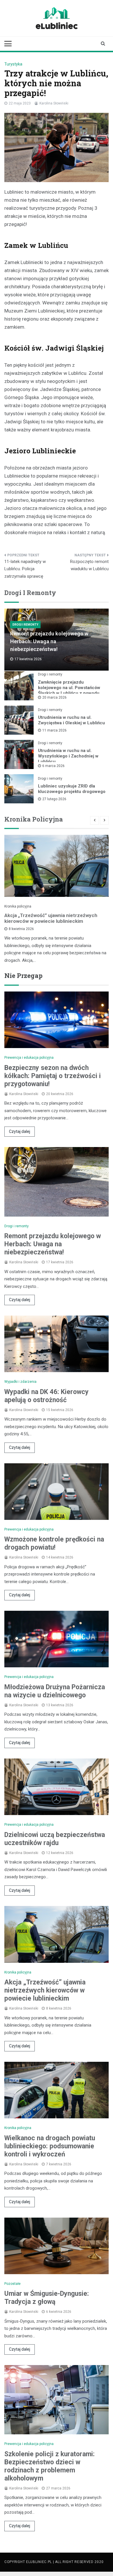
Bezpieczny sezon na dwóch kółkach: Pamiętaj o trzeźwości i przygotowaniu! (53, 1076)
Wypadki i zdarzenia (20, 1382)
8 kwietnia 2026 (21, 929)
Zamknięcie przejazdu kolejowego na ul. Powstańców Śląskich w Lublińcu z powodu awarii (69, 690)
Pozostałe (12, 2284)
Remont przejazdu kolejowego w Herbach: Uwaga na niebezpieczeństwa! (49, 641)
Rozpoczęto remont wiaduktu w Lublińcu (89, 565)
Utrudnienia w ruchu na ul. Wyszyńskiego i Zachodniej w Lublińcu (68, 756)
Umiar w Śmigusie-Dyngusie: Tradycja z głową (47, 2298)
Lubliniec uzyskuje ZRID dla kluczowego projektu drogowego (72, 789)
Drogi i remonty (25, 625)
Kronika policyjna (18, 906)
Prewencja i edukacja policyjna (29, 1058)
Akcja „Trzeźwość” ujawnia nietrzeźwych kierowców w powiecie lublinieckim (51, 918)
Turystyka (13, 64)
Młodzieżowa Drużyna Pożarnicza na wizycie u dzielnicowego (55, 1691)
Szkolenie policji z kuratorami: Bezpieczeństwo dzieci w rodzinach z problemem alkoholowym (50, 2466)
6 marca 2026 (53, 766)
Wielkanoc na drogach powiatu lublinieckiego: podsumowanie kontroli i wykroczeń (50, 2146)
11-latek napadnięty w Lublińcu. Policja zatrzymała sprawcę (25, 569)
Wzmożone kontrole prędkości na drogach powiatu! (54, 1543)
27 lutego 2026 (54, 799)
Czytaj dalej (20, 1131)
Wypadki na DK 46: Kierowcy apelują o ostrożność (47, 1396)
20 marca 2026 (54, 697)
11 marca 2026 (54, 730)
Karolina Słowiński (54, 103)
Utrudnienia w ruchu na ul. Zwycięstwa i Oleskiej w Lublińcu (71, 720)
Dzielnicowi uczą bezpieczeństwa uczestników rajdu (55, 1839)
